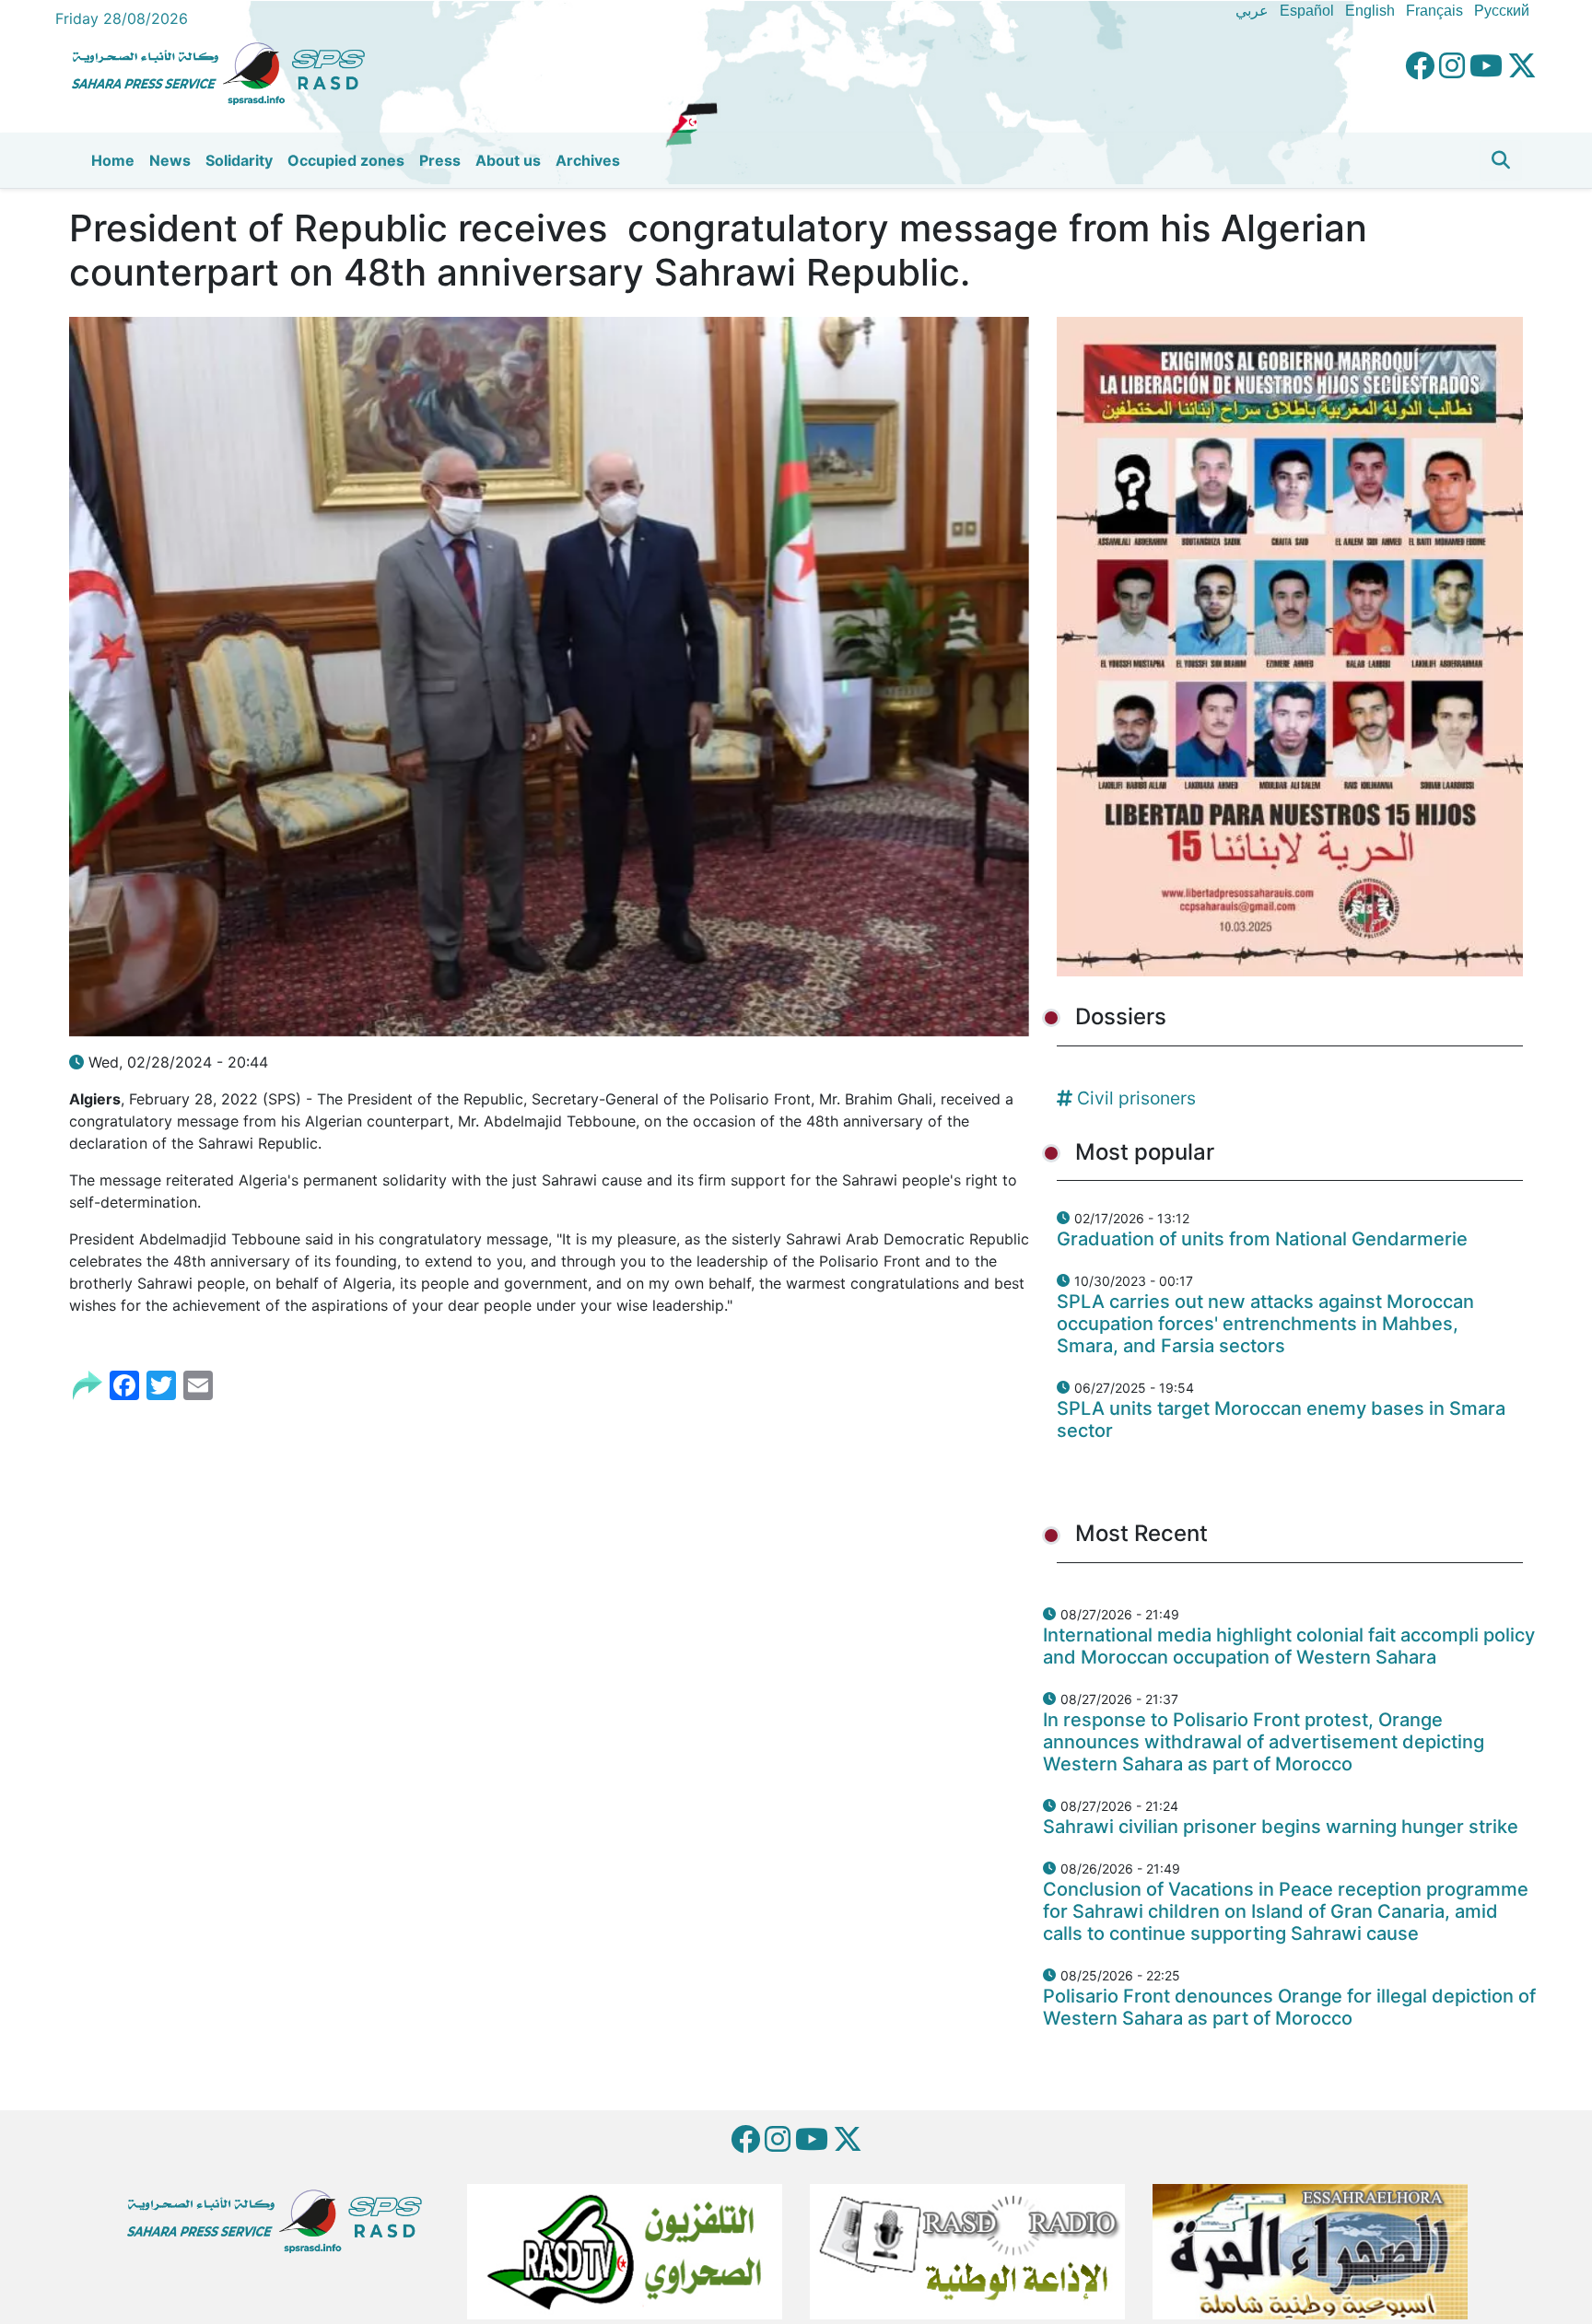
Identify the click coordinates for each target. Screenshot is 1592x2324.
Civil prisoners (1136, 1098)
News (170, 160)
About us (508, 160)
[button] (1501, 160)
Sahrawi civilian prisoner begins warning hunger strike (1281, 1827)
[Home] (226, 71)
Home (113, 160)
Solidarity (239, 160)
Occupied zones (346, 160)
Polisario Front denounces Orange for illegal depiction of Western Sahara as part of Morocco (1289, 2007)
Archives (588, 160)
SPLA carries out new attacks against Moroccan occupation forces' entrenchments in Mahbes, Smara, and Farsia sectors (1265, 1324)
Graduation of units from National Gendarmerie (1262, 1239)
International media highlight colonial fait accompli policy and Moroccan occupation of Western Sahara (1289, 1646)
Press (440, 160)
